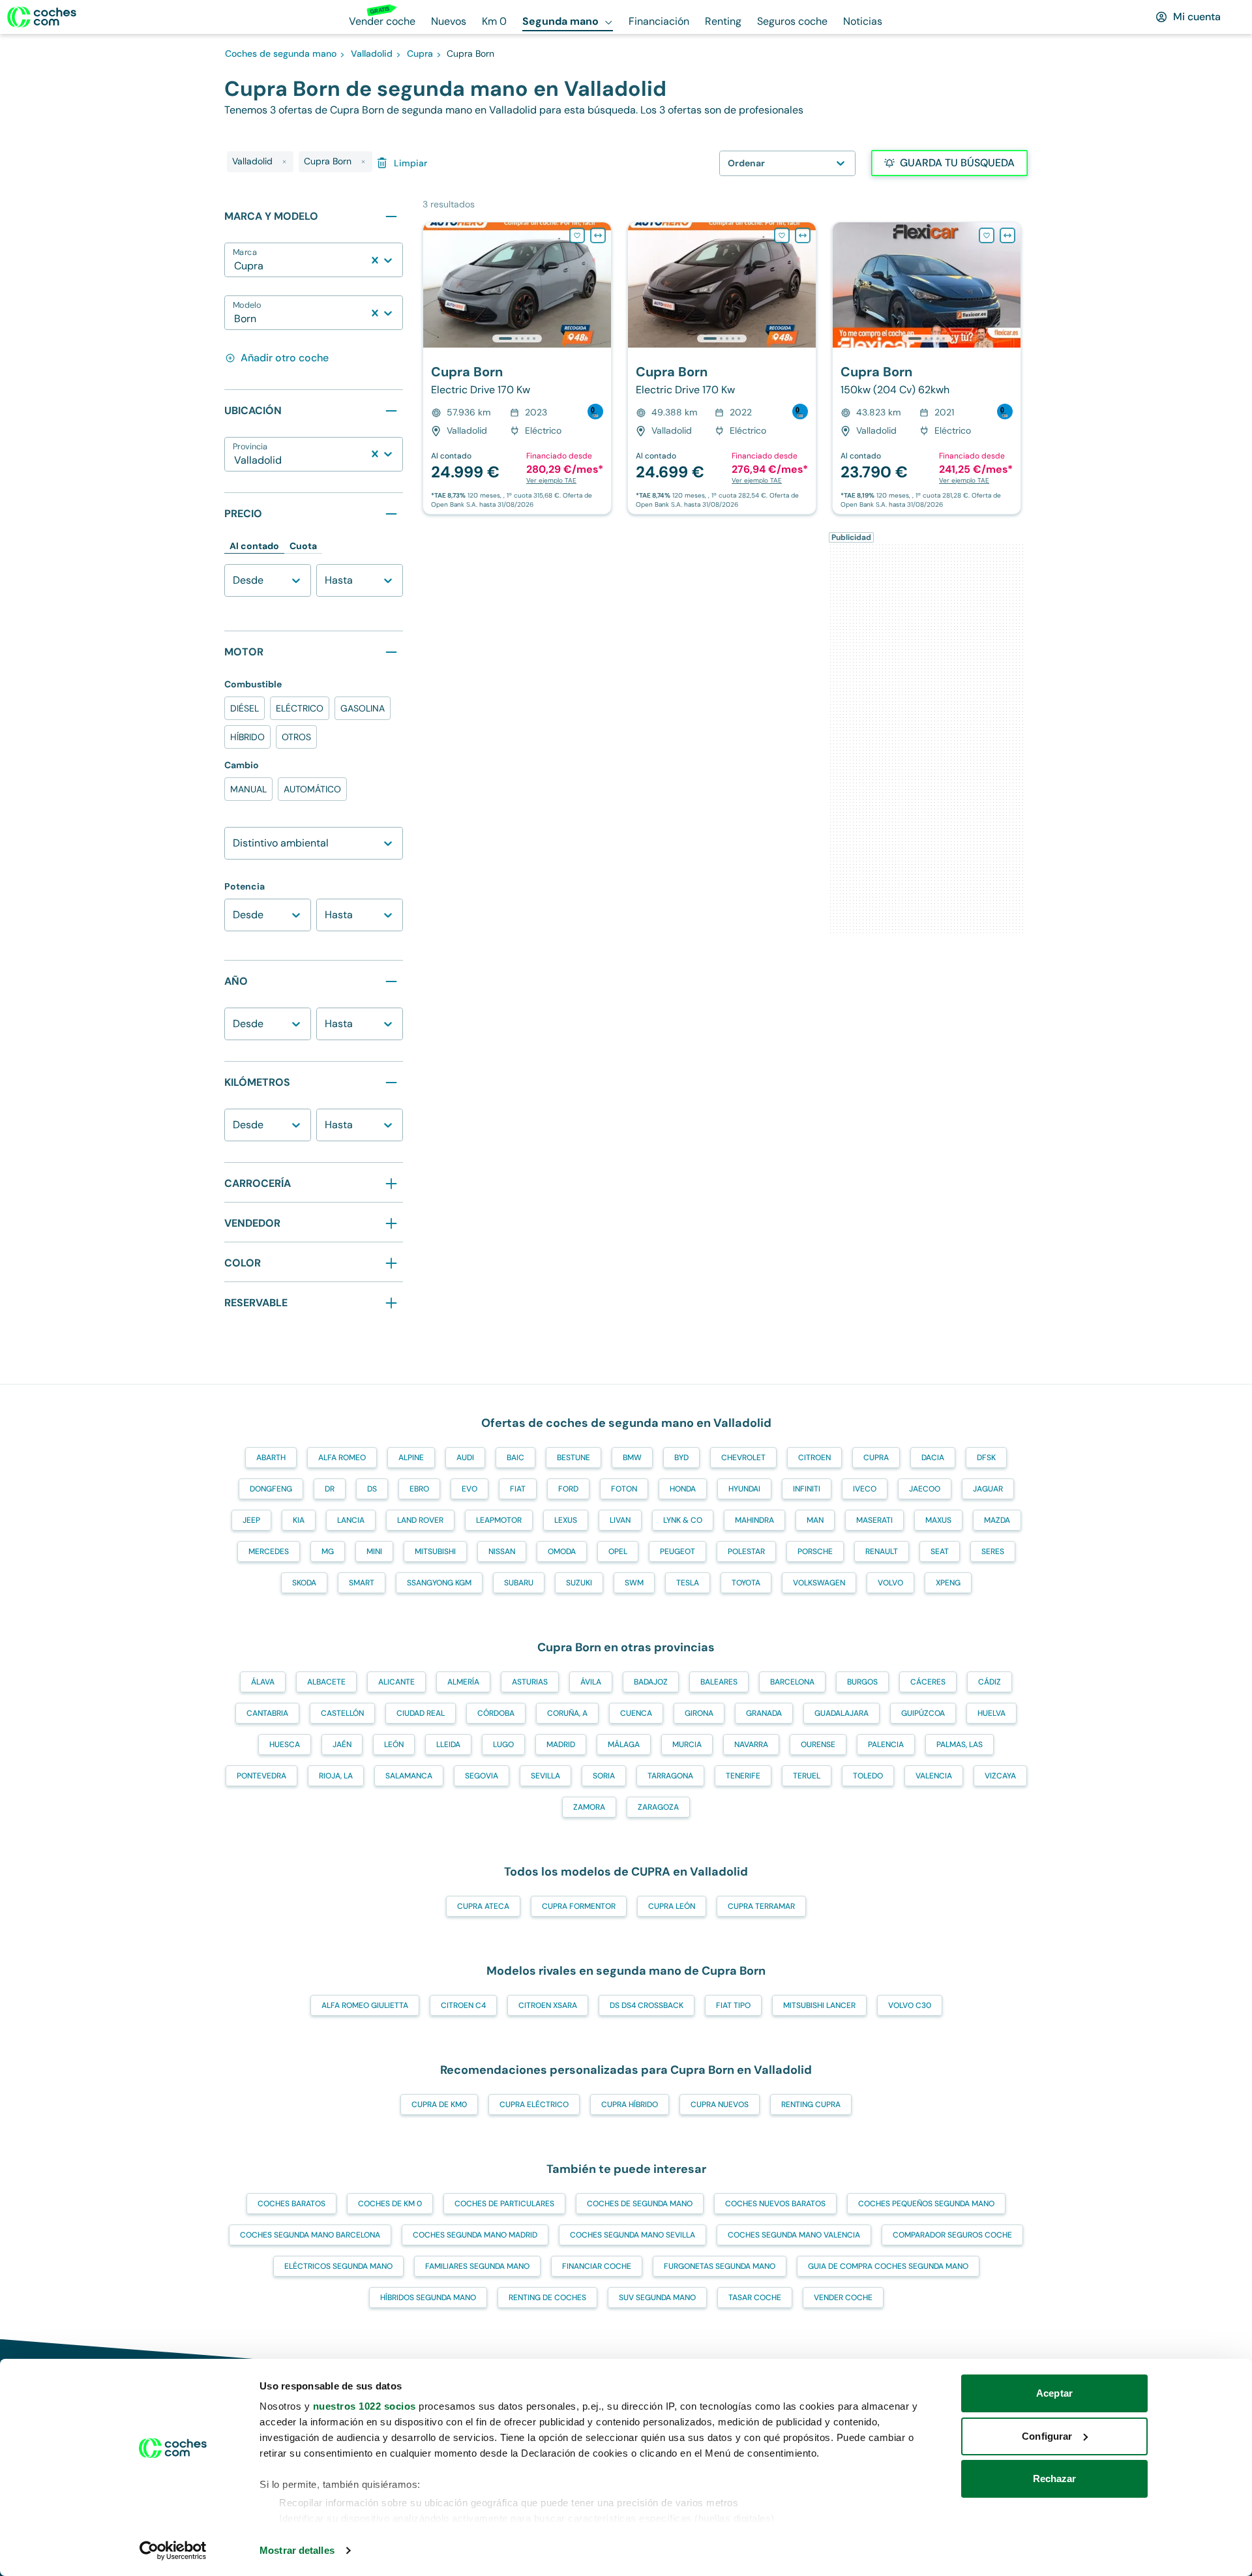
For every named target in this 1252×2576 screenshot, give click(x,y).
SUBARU (519, 1583)
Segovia (482, 1776)
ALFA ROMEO (342, 1458)
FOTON (624, 1489)
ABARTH (271, 1458)
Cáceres (928, 1682)
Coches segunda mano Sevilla (633, 2235)
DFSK (986, 1458)
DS (372, 1489)
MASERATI (874, 1520)
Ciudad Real (421, 1713)
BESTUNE (574, 1458)
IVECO (865, 1489)
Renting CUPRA (811, 2104)
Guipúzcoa (923, 1713)
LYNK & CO (683, 1520)
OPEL (618, 1551)
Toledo (868, 1776)
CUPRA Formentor (579, 1906)
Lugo (503, 1745)
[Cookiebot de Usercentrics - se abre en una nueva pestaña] (173, 2551)
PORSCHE (815, 1551)
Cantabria (267, 1713)
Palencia (886, 1745)
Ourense (818, 1745)
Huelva (991, 1713)
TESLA (688, 1583)
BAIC (515, 1458)
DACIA (933, 1458)
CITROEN (814, 1458)
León (394, 1745)
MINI (374, 1551)
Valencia (934, 1776)
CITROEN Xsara (548, 2005)
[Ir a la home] (42, 17)
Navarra (751, 1745)
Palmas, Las (960, 1745)
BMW (632, 1458)
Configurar (1047, 2436)
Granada (764, 1713)
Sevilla (545, 1776)
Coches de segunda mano (640, 2204)
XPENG (948, 1583)
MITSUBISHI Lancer (819, 2005)
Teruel (807, 1776)
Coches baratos (291, 2204)
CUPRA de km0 (439, 2104)
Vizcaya (1000, 1776)
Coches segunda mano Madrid (475, 2235)
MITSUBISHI (435, 1551)
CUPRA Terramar (761, 1906)
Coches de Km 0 (390, 2204)
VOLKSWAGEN (819, 1583)
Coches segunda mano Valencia (794, 2235)
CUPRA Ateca (483, 1906)
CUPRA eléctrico (534, 2104)
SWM (634, 1583)
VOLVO (890, 1583)
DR (330, 1489)
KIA (299, 1520)
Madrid (561, 1745)
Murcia (687, 1745)
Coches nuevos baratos (775, 2204)
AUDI (465, 1458)
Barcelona (792, 1682)
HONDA (683, 1489)
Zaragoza (658, 1807)
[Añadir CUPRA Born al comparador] (598, 235)
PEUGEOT (678, 1551)
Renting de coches (547, 2298)
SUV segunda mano (657, 2298)
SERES (993, 1551)
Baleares (719, 1682)
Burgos (862, 1682)
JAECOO (925, 1489)
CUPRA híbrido (630, 2104)
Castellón (342, 1713)
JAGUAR (988, 1489)
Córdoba (496, 1713)
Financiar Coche (597, 2266)
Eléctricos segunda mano (338, 2266)
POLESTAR (746, 1551)
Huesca (285, 1745)
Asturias (530, 1682)
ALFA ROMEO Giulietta (365, 2005)
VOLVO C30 (910, 2005)
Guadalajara (842, 1713)
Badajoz (651, 1682)
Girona (699, 1713)
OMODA (562, 1551)
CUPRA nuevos (720, 2104)
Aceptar (1054, 2393)
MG (328, 1551)
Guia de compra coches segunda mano (888, 2266)
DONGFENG (271, 1489)
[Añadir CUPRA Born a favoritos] (577, 235)
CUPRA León (672, 1906)
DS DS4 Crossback (647, 2005)
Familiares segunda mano (477, 2266)
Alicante (396, 1682)
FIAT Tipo (733, 2005)
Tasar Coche (755, 2298)
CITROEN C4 (463, 2005)
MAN (815, 1520)
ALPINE (411, 1458)
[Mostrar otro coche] (516, 338)
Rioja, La (336, 1776)
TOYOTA (746, 1583)
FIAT (518, 1489)
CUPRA (876, 1458)
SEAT (940, 1551)
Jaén (342, 1745)
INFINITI (807, 1489)
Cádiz (990, 1682)
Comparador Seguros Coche (952, 2235)
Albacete (326, 1682)
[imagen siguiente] (601, 285)
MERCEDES (269, 1551)
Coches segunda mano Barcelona (310, 2235)
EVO (469, 1489)
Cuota (303, 546)
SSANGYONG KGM (439, 1583)
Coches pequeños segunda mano (926, 2204)
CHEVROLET (743, 1458)
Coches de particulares (504, 2204)
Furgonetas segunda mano (720, 2266)
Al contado (254, 546)
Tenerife (743, 1776)
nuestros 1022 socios (365, 2406)
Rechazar (1055, 2479)
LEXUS (566, 1520)
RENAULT (882, 1551)
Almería (463, 1682)
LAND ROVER (420, 1520)
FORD (568, 1489)
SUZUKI (579, 1583)
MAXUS (938, 1520)
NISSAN (502, 1551)
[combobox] (235, 266)
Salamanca (409, 1776)
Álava (263, 1682)
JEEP (251, 1520)
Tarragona (670, 1776)
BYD (681, 1458)
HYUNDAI (744, 1489)
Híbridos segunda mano (428, 2298)
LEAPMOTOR (499, 1520)
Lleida (448, 1745)
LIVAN (620, 1520)
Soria (604, 1776)
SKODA (304, 1583)
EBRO (419, 1489)
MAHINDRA (754, 1520)
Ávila (591, 1682)
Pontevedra (261, 1776)
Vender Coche (843, 2298)
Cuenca (636, 1713)
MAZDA (997, 1520)
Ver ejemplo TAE (551, 480)
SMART (362, 1583)
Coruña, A (567, 1713)
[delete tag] (284, 162)
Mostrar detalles (297, 2550)
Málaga (624, 1745)
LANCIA (351, 1520)
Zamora (589, 1807)
